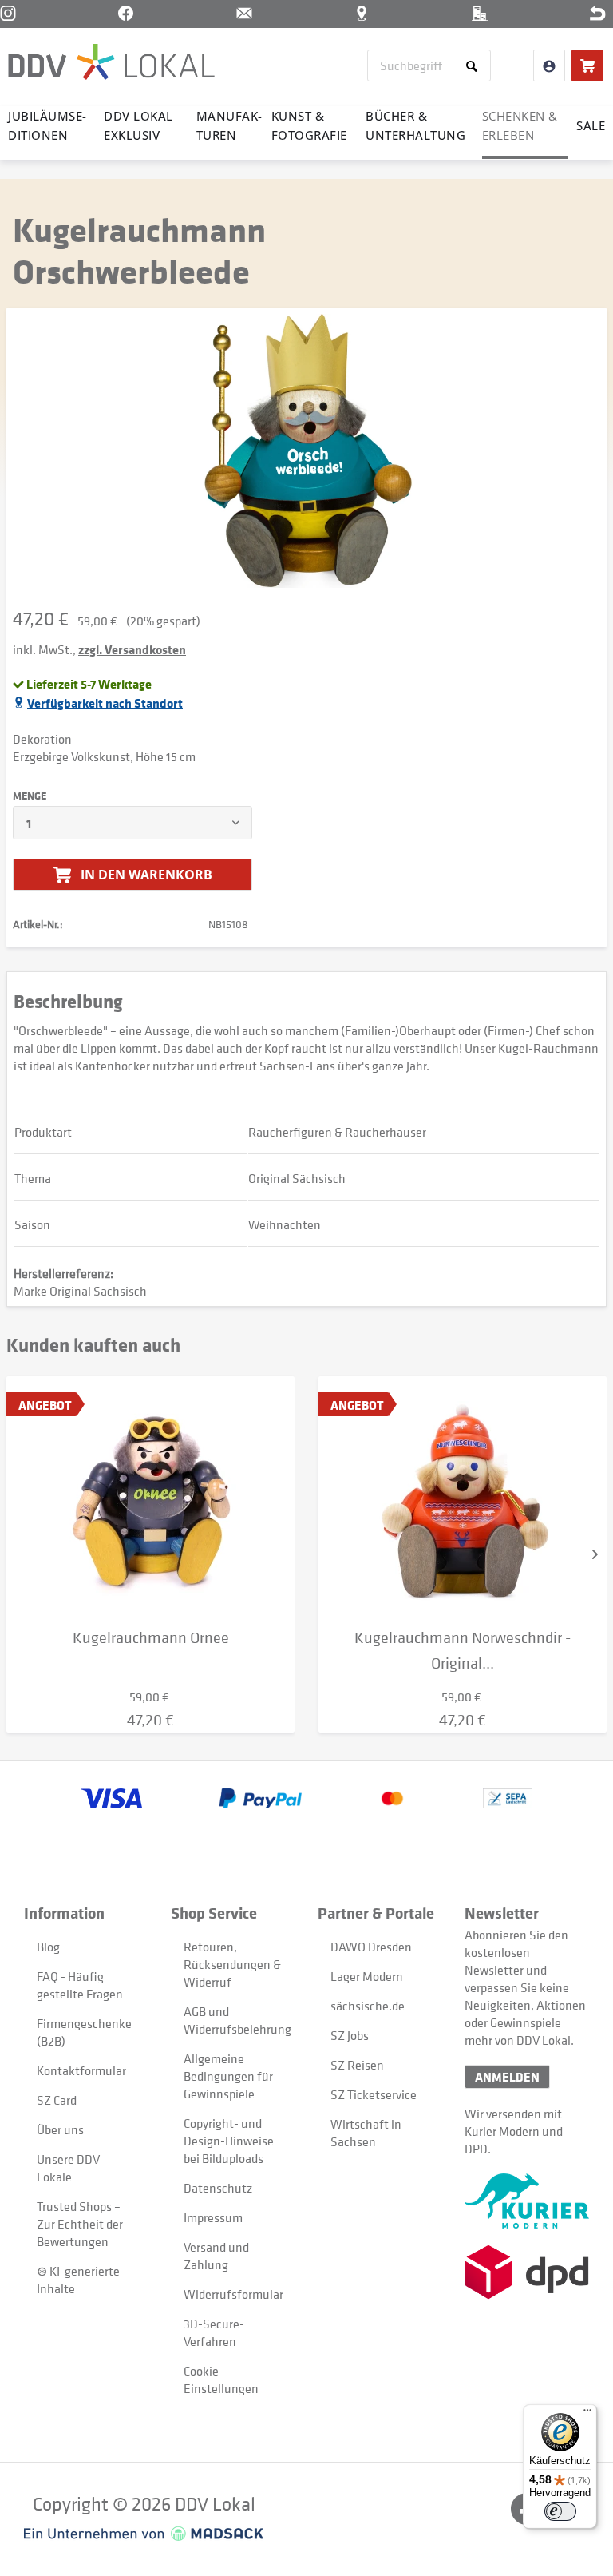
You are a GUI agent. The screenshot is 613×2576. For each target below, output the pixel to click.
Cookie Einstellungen (221, 2380)
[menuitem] (429, 65)
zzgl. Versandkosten (132, 649)
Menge (30, 796)
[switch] (560, 2511)
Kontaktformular (81, 2070)
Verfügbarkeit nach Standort (105, 703)
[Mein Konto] (549, 65)
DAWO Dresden (371, 1947)
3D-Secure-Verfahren (214, 2332)
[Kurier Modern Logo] (527, 2201)
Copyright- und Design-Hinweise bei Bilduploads (229, 2141)
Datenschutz (218, 2188)
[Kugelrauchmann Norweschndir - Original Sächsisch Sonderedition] (463, 1497)
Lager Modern (367, 1976)
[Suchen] (475, 65)
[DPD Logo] (527, 2272)
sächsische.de (368, 2006)
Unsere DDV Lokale (68, 2168)
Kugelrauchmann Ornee (151, 1638)
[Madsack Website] (144, 2534)
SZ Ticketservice (374, 2094)
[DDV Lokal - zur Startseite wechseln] (111, 64)
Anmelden (507, 2077)
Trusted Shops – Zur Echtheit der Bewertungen (80, 2224)
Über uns (60, 2129)
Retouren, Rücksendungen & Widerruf (232, 1964)
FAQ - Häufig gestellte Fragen (80, 1985)
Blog (48, 1947)
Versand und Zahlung (216, 2256)
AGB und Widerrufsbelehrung (232, 2020)
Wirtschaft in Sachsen (366, 2133)
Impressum (213, 2217)
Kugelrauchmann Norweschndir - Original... (463, 1651)
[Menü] (587, 2414)
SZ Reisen (357, 2065)
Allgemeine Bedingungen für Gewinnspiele (228, 2076)
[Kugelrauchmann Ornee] (150, 1497)
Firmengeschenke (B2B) (84, 2032)
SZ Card (57, 2100)
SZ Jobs (350, 2035)
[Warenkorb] (587, 65)
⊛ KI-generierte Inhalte (78, 2280)
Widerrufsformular (232, 2294)
